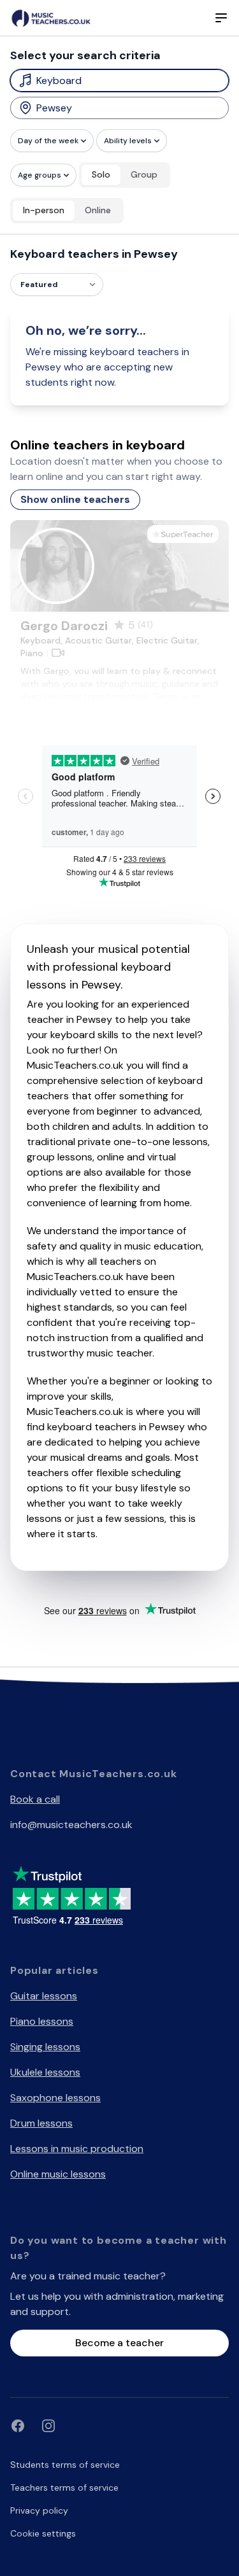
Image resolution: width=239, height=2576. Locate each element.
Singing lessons (45, 2047)
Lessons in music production (77, 2149)
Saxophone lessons (55, 2098)
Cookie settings (43, 2533)
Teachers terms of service (64, 2488)
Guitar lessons (44, 1996)
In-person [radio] (44, 210)
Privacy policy (39, 2510)
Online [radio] (98, 210)
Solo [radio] (101, 174)
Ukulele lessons (45, 2072)
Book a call (35, 1799)
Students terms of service (65, 2465)
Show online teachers (75, 499)
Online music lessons (58, 2174)
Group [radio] (144, 174)
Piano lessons (42, 2021)
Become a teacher (119, 2343)
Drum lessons (41, 2123)
